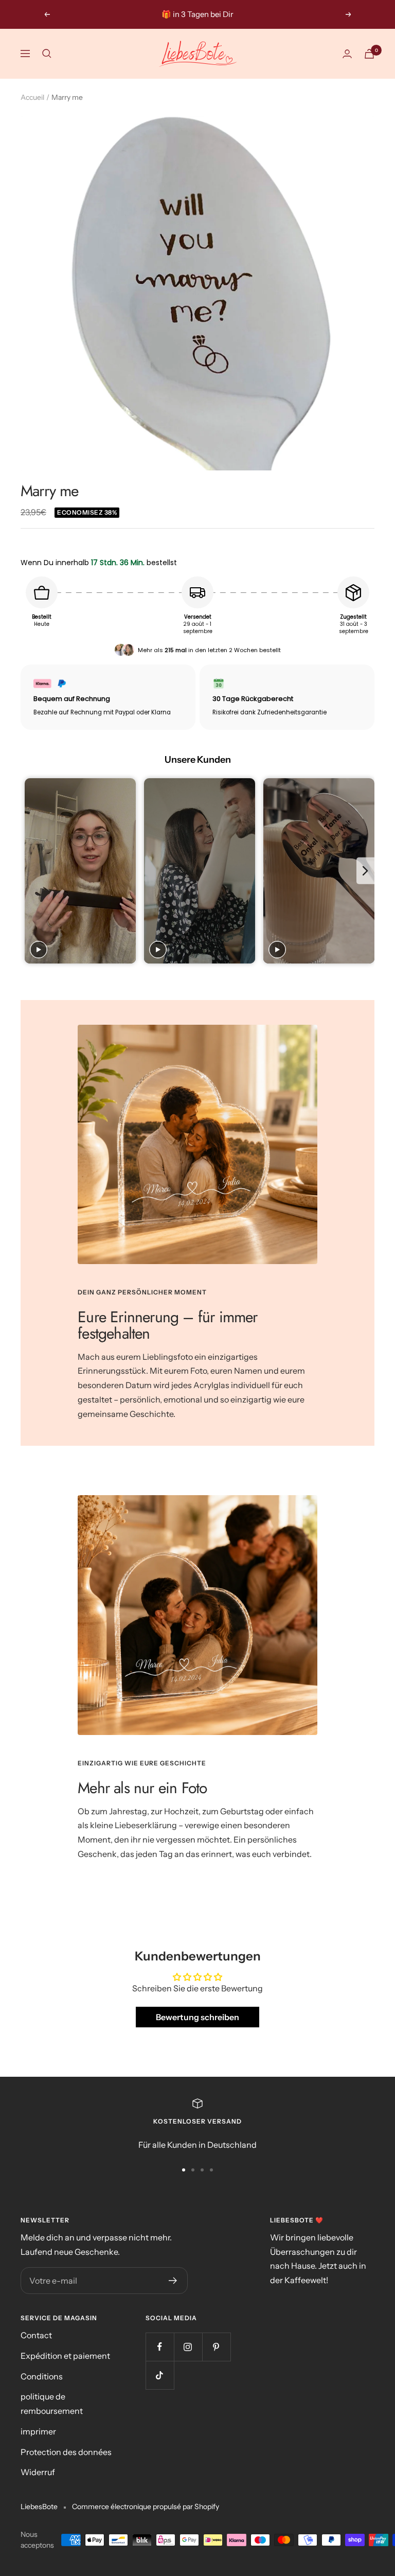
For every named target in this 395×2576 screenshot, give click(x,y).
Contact (36, 2335)
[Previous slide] (30, 871)
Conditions (42, 2376)
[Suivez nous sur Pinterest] (216, 2347)
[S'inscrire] (173, 2281)
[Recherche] (47, 54)
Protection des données (66, 2452)
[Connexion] (347, 54)
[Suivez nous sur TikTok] (160, 2375)
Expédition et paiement (65, 2356)
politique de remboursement (52, 2404)
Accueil (32, 97)
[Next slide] (365, 871)
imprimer (38, 2431)
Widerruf (38, 2472)
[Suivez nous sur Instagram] (188, 2347)
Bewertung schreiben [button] (197, 2017)
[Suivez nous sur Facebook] (160, 2347)
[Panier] (369, 54)
